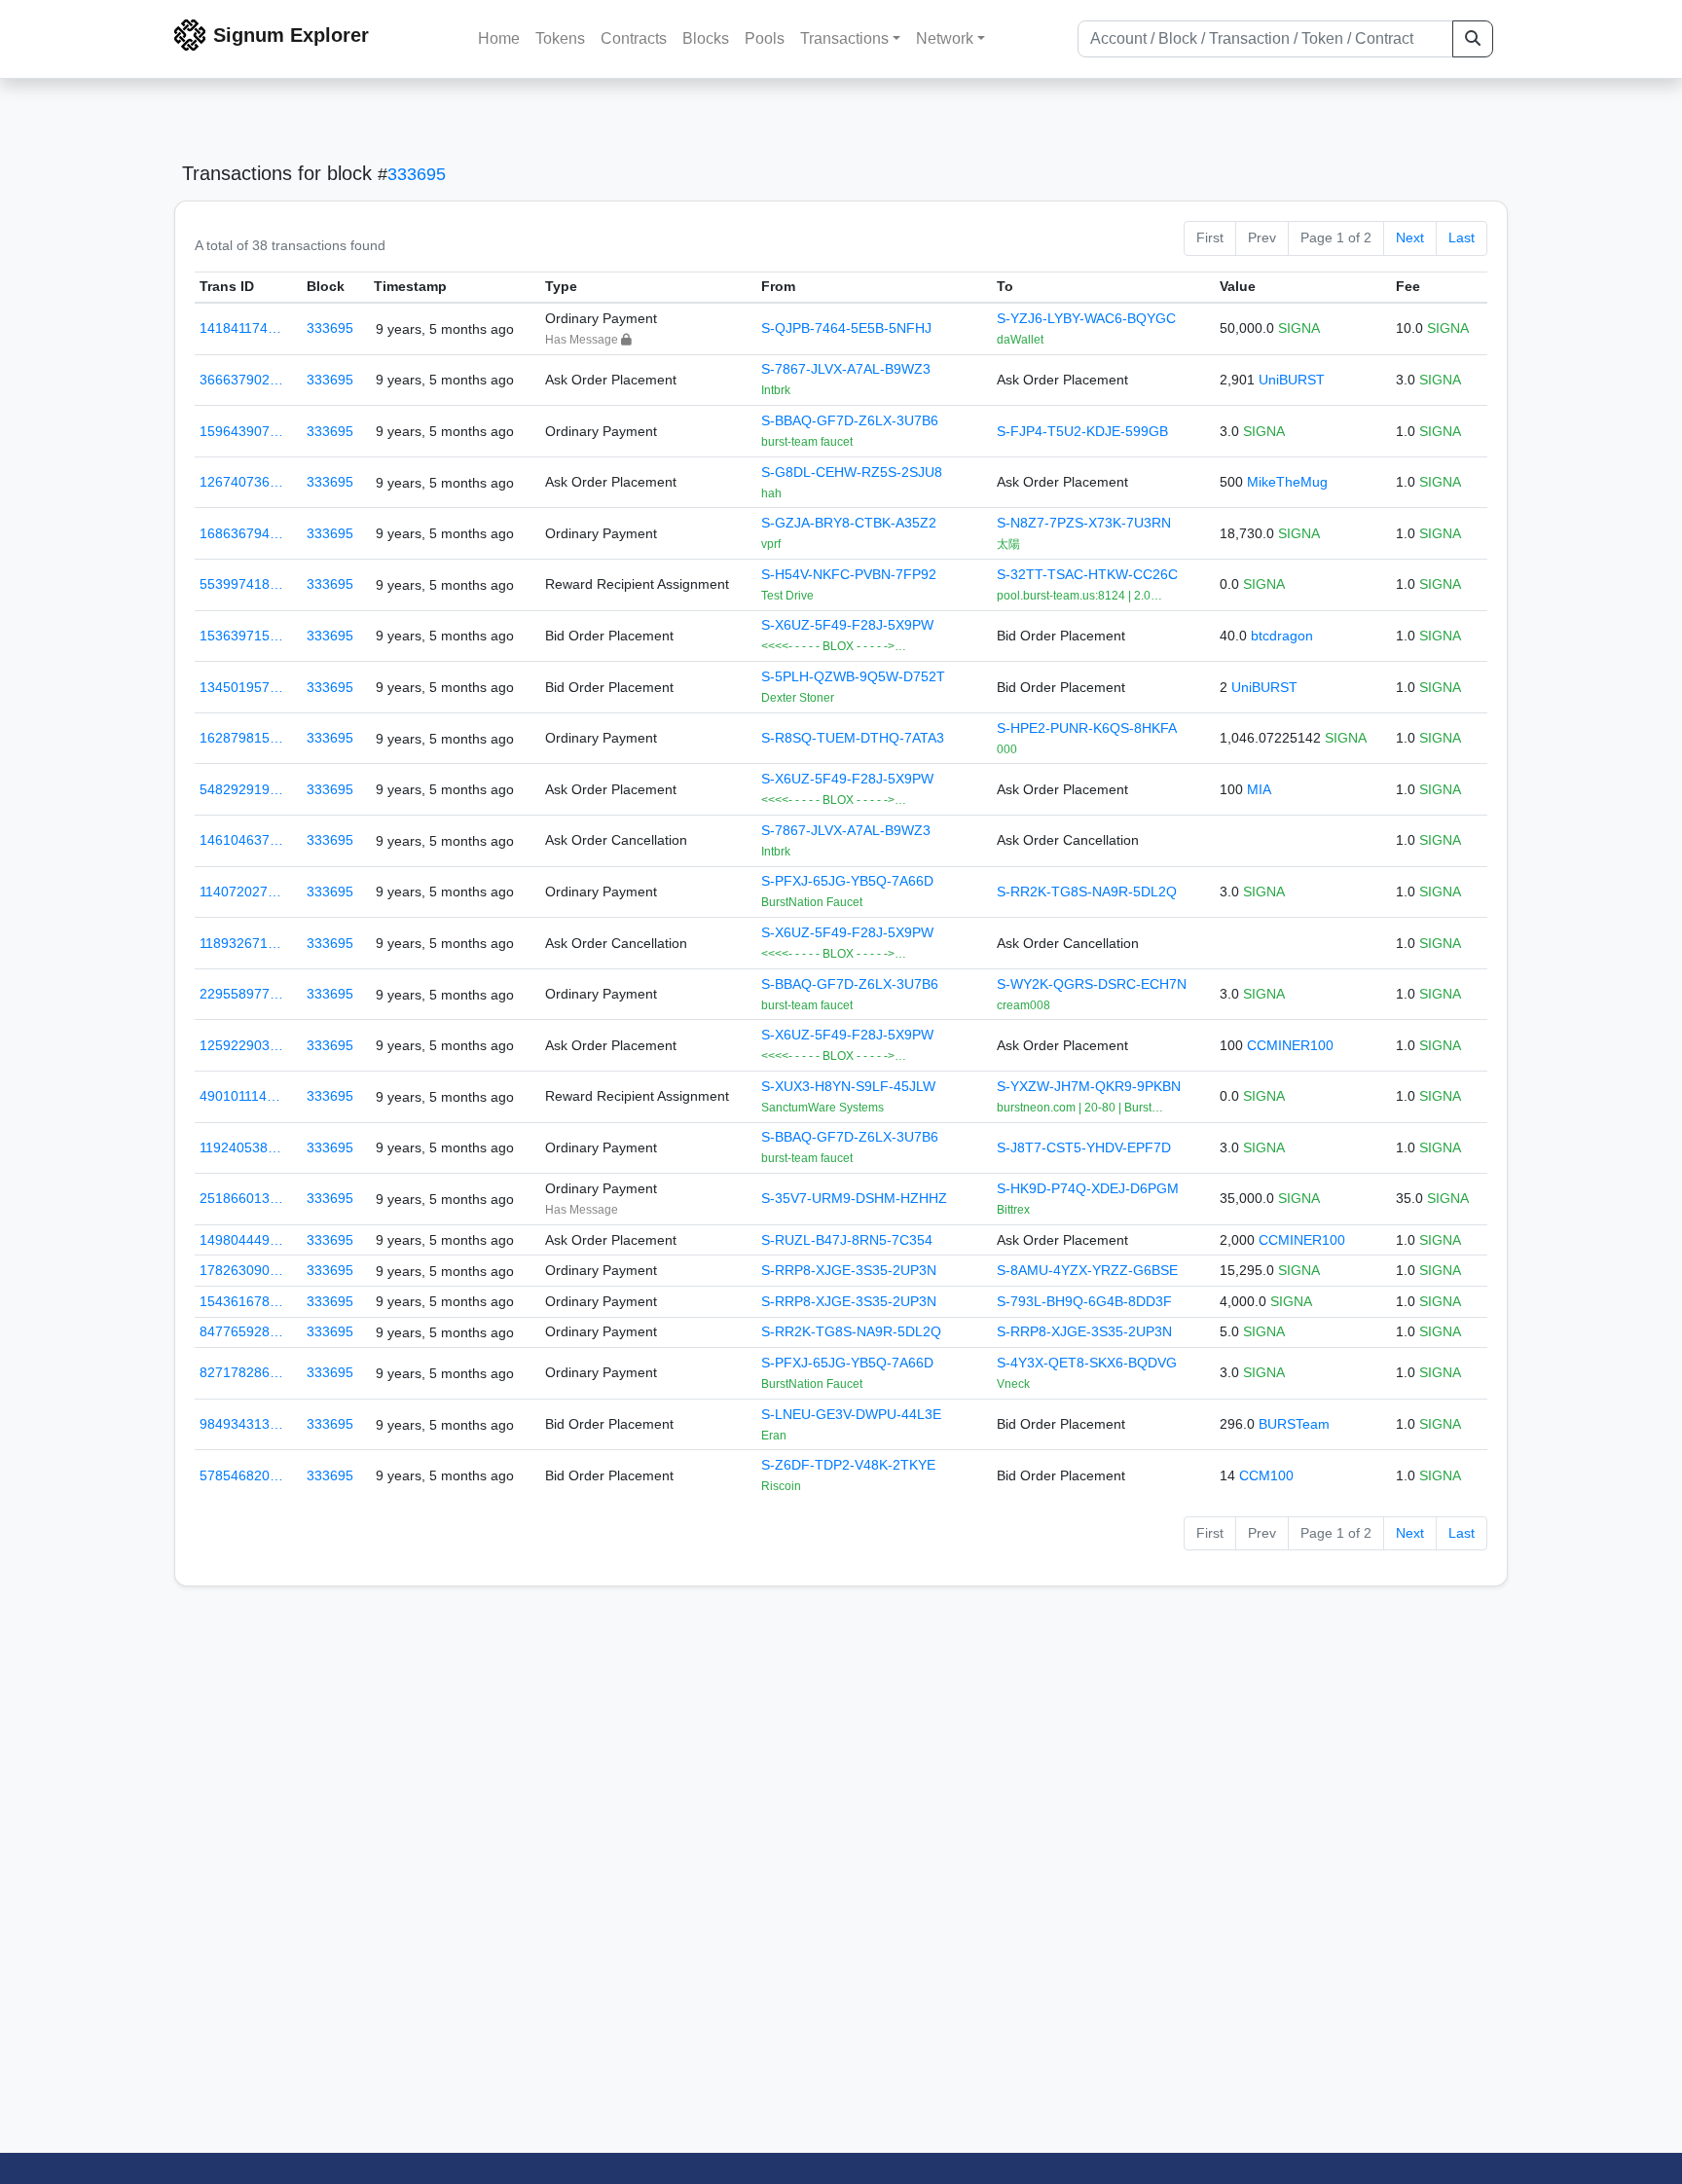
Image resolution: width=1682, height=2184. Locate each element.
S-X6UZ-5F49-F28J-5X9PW (847, 625)
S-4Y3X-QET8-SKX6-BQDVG (1087, 1363)
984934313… (241, 1424)
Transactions (844, 38)
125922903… (241, 1045)
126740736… (241, 482)
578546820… (241, 1475)
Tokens (560, 38)
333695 (417, 174)
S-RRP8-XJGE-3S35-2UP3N (849, 1270)
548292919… (241, 789)
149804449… (241, 1240)
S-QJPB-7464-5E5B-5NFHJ (846, 328)
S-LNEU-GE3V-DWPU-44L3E (851, 1414)
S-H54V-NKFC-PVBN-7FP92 (849, 574)
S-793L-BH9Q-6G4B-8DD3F (1084, 1301)
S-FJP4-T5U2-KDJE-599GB (1082, 431)
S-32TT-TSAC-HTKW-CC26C (1087, 574)
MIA (1259, 789)
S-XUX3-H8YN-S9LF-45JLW (848, 1086)
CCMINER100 (1290, 1045)
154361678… (241, 1301)
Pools (765, 38)
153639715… (241, 636)
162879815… (241, 738)
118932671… (240, 943)
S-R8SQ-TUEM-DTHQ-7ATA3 (853, 738)
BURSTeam (1294, 1424)
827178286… (241, 1372)
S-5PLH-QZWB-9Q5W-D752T (853, 676)
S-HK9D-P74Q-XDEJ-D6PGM (1088, 1188)
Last (1462, 237)
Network (945, 38)
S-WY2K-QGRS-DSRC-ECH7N (1092, 984)
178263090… (241, 1270)
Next (1410, 237)
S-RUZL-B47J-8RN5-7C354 (847, 1240)
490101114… (240, 1096)
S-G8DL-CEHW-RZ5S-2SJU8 (852, 472)
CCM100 (1266, 1475)
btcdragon (1282, 636)
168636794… (241, 533)
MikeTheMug (1287, 482)
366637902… (241, 380)
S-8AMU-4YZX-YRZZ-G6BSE (1087, 1270)
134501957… (241, 687)
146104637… (241, 840)
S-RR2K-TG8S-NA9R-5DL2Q (1087, 892)
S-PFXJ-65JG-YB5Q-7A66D (847, 881)
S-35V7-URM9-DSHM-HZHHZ (854, 1198)
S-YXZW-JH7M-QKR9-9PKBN (1089, 1086)
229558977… (241, 994)
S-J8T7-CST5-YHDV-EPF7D (1084, 1147)
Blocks (706, 38)
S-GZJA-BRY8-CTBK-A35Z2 (849, 523)
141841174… (240, 328)
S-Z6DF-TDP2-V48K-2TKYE (848, 1465)
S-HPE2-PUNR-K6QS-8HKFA (1087, 728)
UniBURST (1292, 380)
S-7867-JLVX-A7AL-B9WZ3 (846, 369)
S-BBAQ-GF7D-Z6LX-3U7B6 (850, 420)
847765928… (241, 1331)
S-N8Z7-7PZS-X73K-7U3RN (1084, 523)
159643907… (241, 431)
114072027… (240, 892)
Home (499, 38)
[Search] (1473, 39)
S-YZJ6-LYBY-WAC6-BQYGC (1086, 318)
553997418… (241, 584)
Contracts (634, 38)
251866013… (241, 1198)
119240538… (240, 1147)
